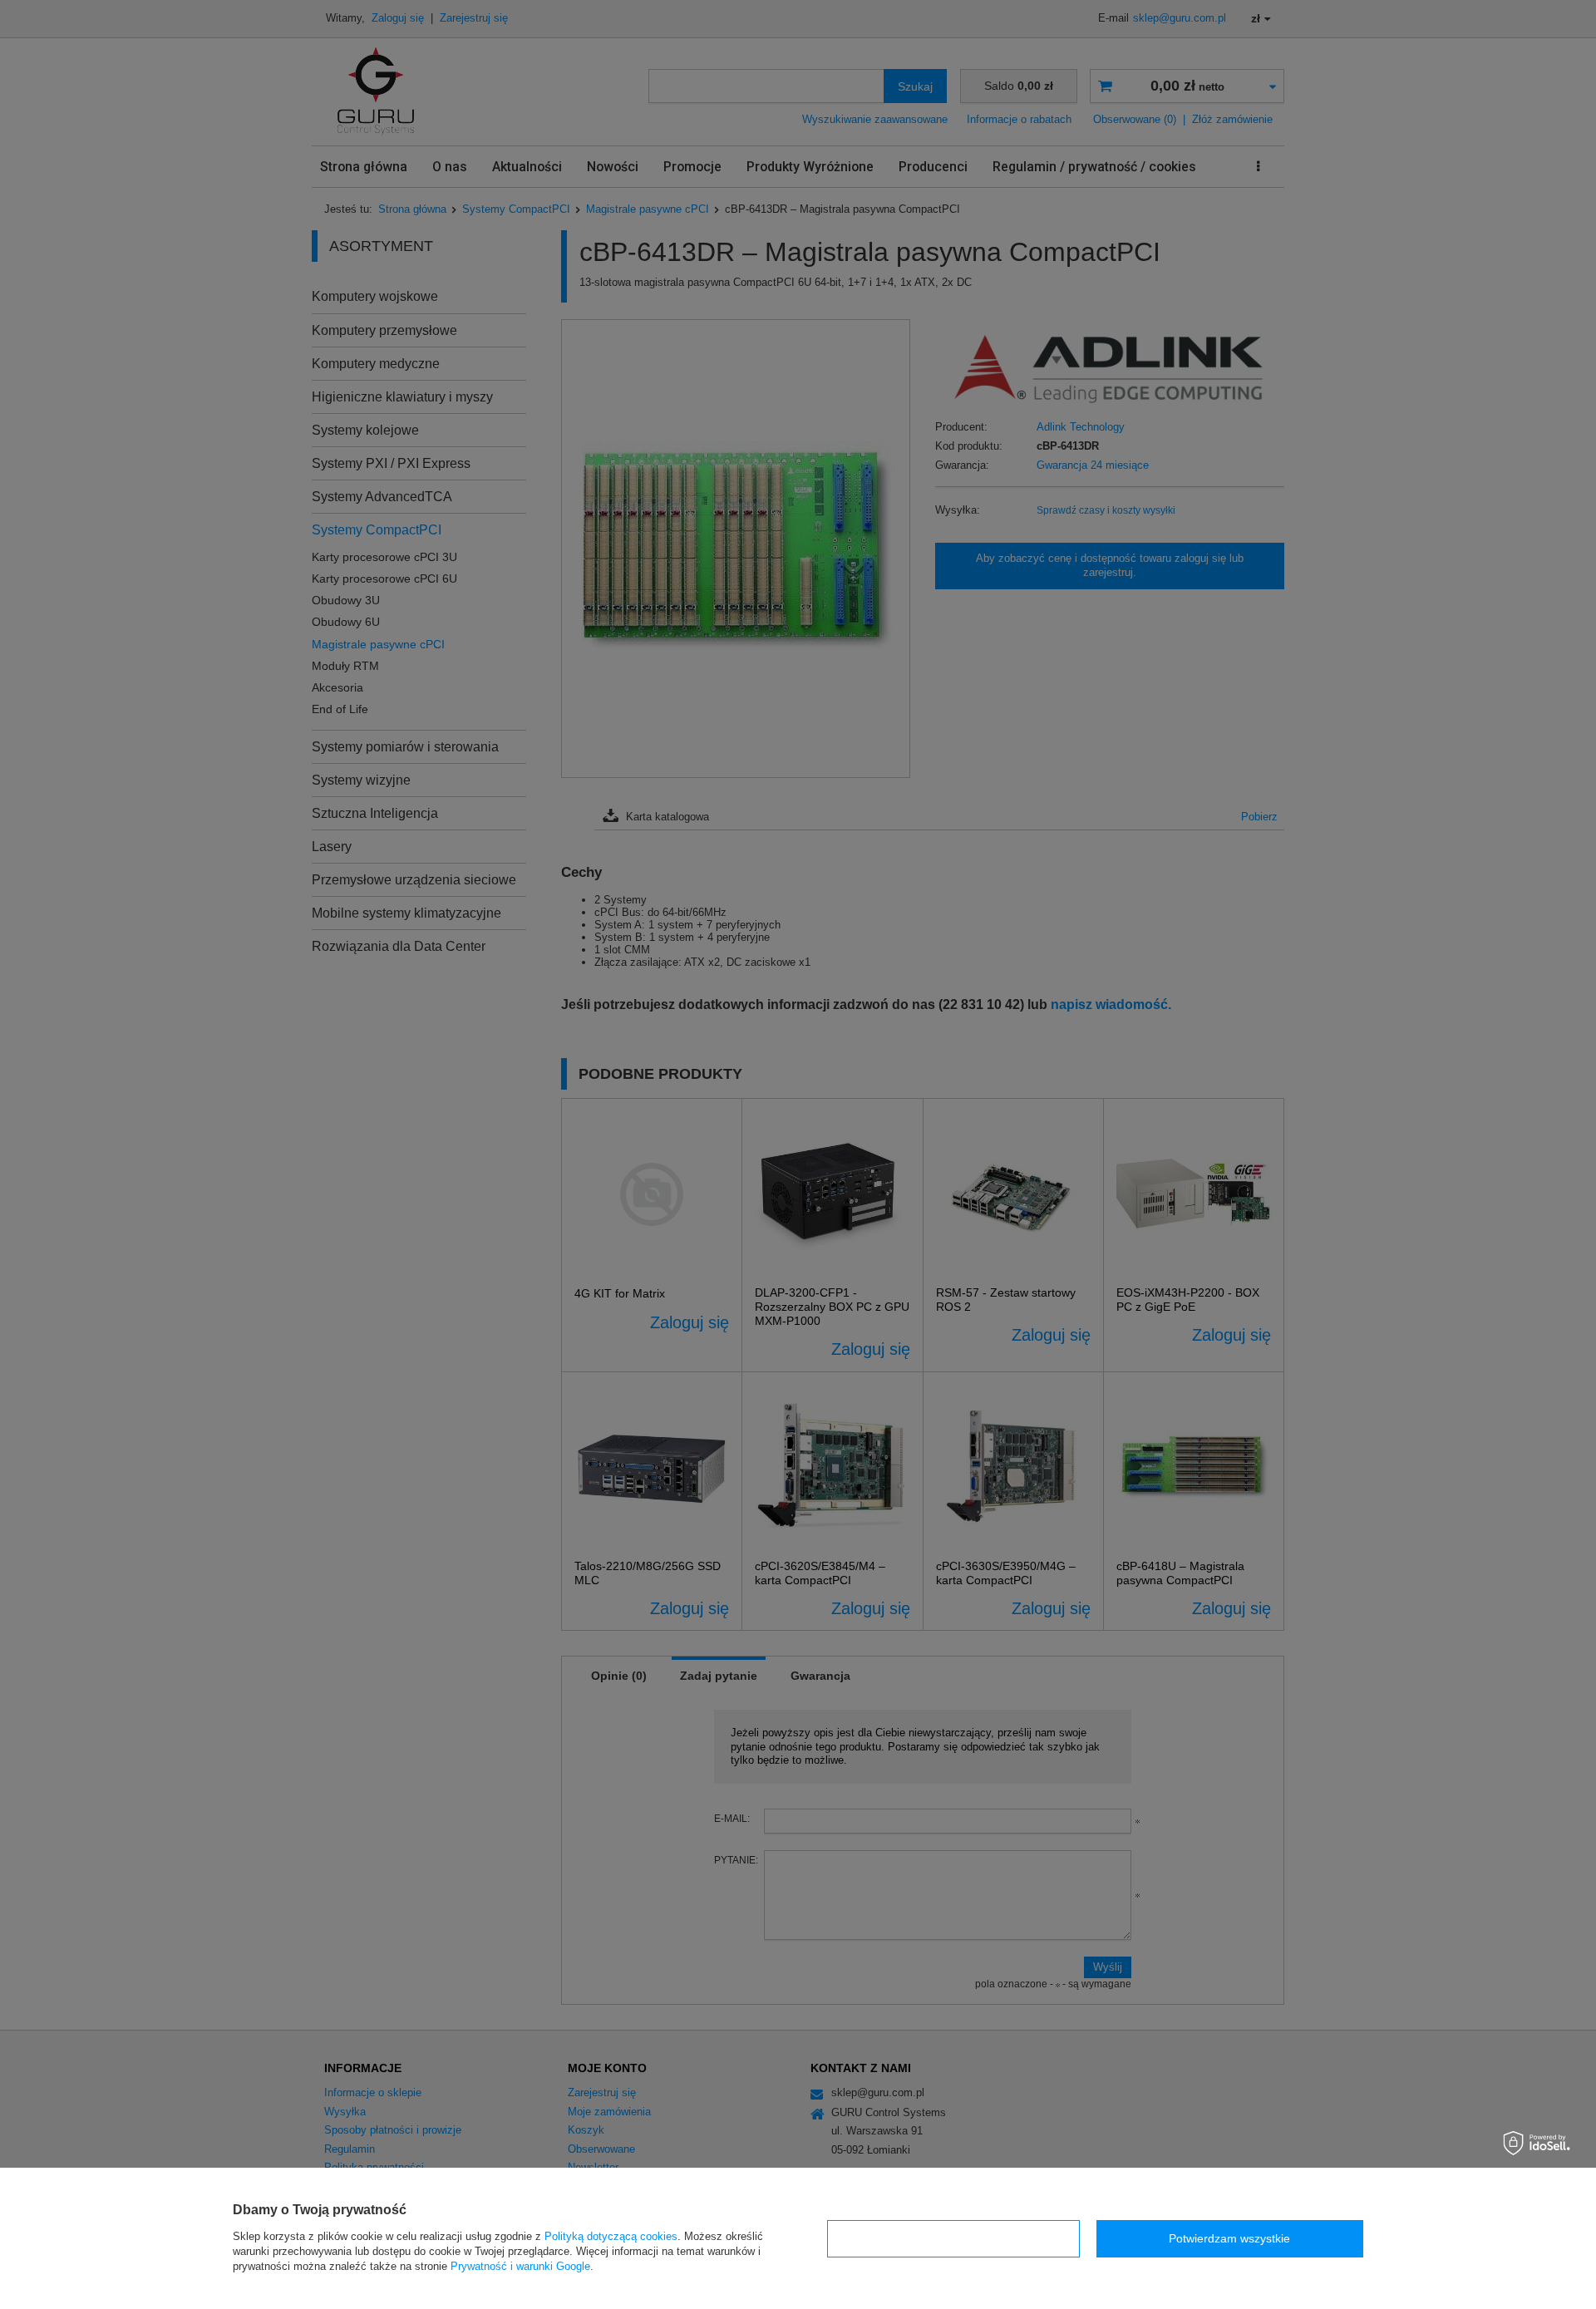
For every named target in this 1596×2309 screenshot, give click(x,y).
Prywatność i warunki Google (520, 2266)
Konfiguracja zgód (953, 2238)
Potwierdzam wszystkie (1229, 2238)
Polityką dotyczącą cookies (611, 2236)
